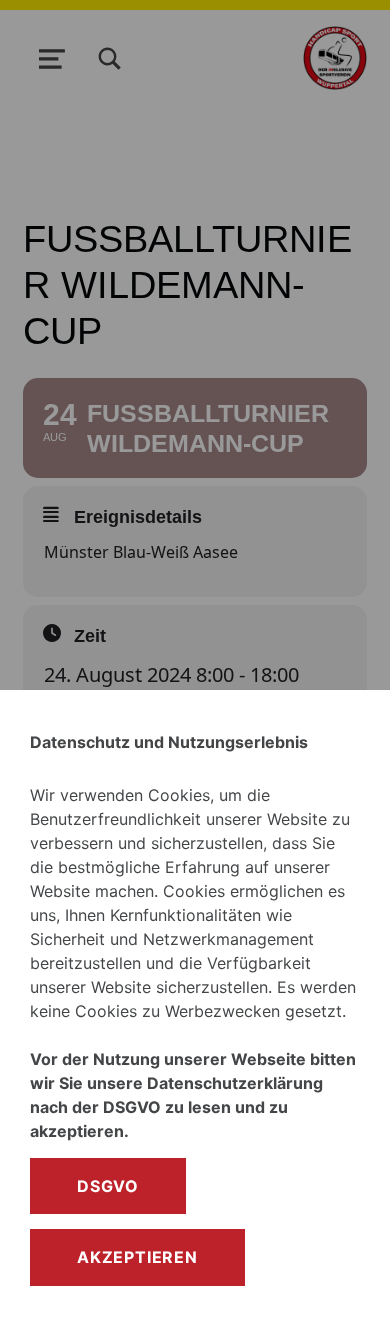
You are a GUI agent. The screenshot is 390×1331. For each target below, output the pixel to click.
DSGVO (108, 1186)
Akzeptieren (137, 1257)
